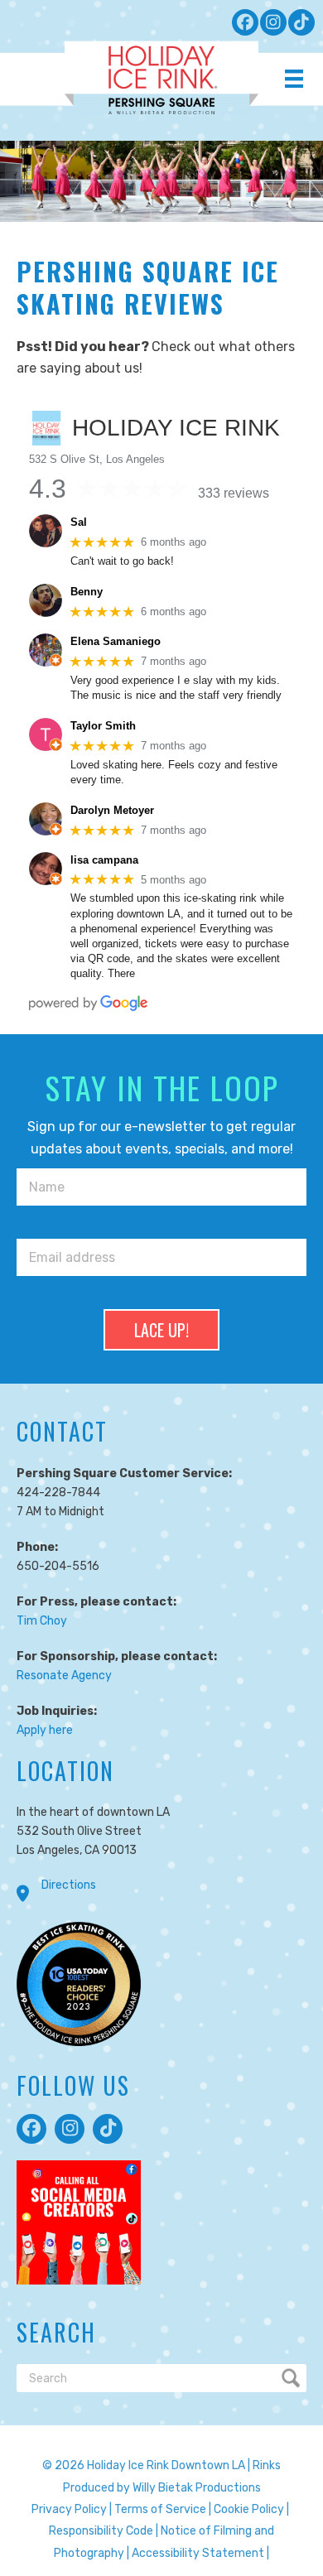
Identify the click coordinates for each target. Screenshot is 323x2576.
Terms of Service (160, 2509)
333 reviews (234, 493)
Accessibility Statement (198, 2553)
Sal (79, 522)
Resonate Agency (64, 1676)
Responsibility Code (101, 2531)
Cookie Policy (249, 2509)
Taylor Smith (103, 726)
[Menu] (294, 79)
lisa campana (104, 860)
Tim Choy (42, 1621)
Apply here (45, 1730)
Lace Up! (161, 1330)
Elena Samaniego (116, 641)
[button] (245, 22)
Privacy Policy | (72, 2509)
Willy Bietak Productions (197, 2488)
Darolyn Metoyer (112, 810)
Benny (87, 592)
